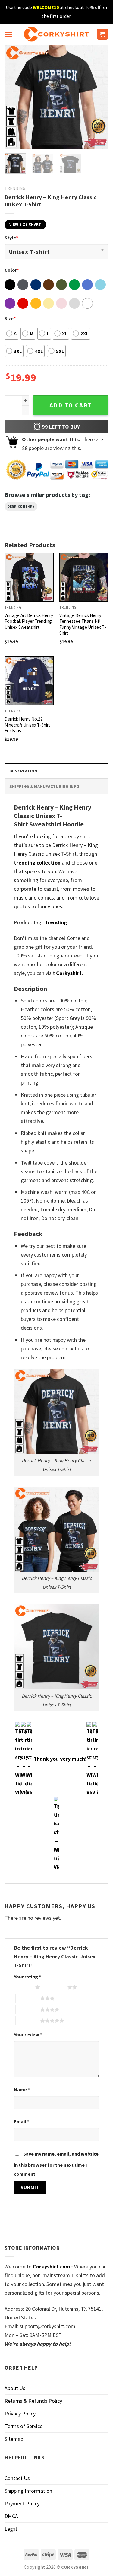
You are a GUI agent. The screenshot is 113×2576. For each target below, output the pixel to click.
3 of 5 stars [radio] (28, 1998)
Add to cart (71, 405)
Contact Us (17, 2478)
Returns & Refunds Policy (33, 2401)
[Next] (99, 97)
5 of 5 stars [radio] (28, 2021)
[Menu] (9, 34)
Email (22, 2121)
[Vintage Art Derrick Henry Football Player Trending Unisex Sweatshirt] (29, 577)
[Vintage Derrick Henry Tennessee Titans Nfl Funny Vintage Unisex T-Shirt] (84, 577)
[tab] (56, 771)
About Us (15, 2388)
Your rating (27, 1977)
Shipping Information (28, 2491)
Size (10, 318)
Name (22, 2089)
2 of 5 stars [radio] (55, 1987)
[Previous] (14, 97)
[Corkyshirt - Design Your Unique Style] (56, 34)
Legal (11, 2529)
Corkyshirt (69, 973)
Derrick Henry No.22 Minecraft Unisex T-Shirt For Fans (27, 725)
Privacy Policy (20, 2413)
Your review (28, 2034)
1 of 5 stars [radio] (23, 1987)
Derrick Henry (21, 507)
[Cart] (103, 34)
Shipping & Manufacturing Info (44, 786)
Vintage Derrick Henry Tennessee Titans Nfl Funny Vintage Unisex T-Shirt (83, 624)
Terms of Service (24, 2426)
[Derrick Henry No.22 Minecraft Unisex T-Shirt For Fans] (29, 681)
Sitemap (14, 2439)
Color (12, 270)
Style (11, 238)
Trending (15, 188)
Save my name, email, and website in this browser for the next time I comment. (56, 2164)
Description (23, 771)
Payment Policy (22, 2503)
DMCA (11, 2516)
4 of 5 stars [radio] (28, 2009)
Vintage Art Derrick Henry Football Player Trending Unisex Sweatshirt (29, 621)
